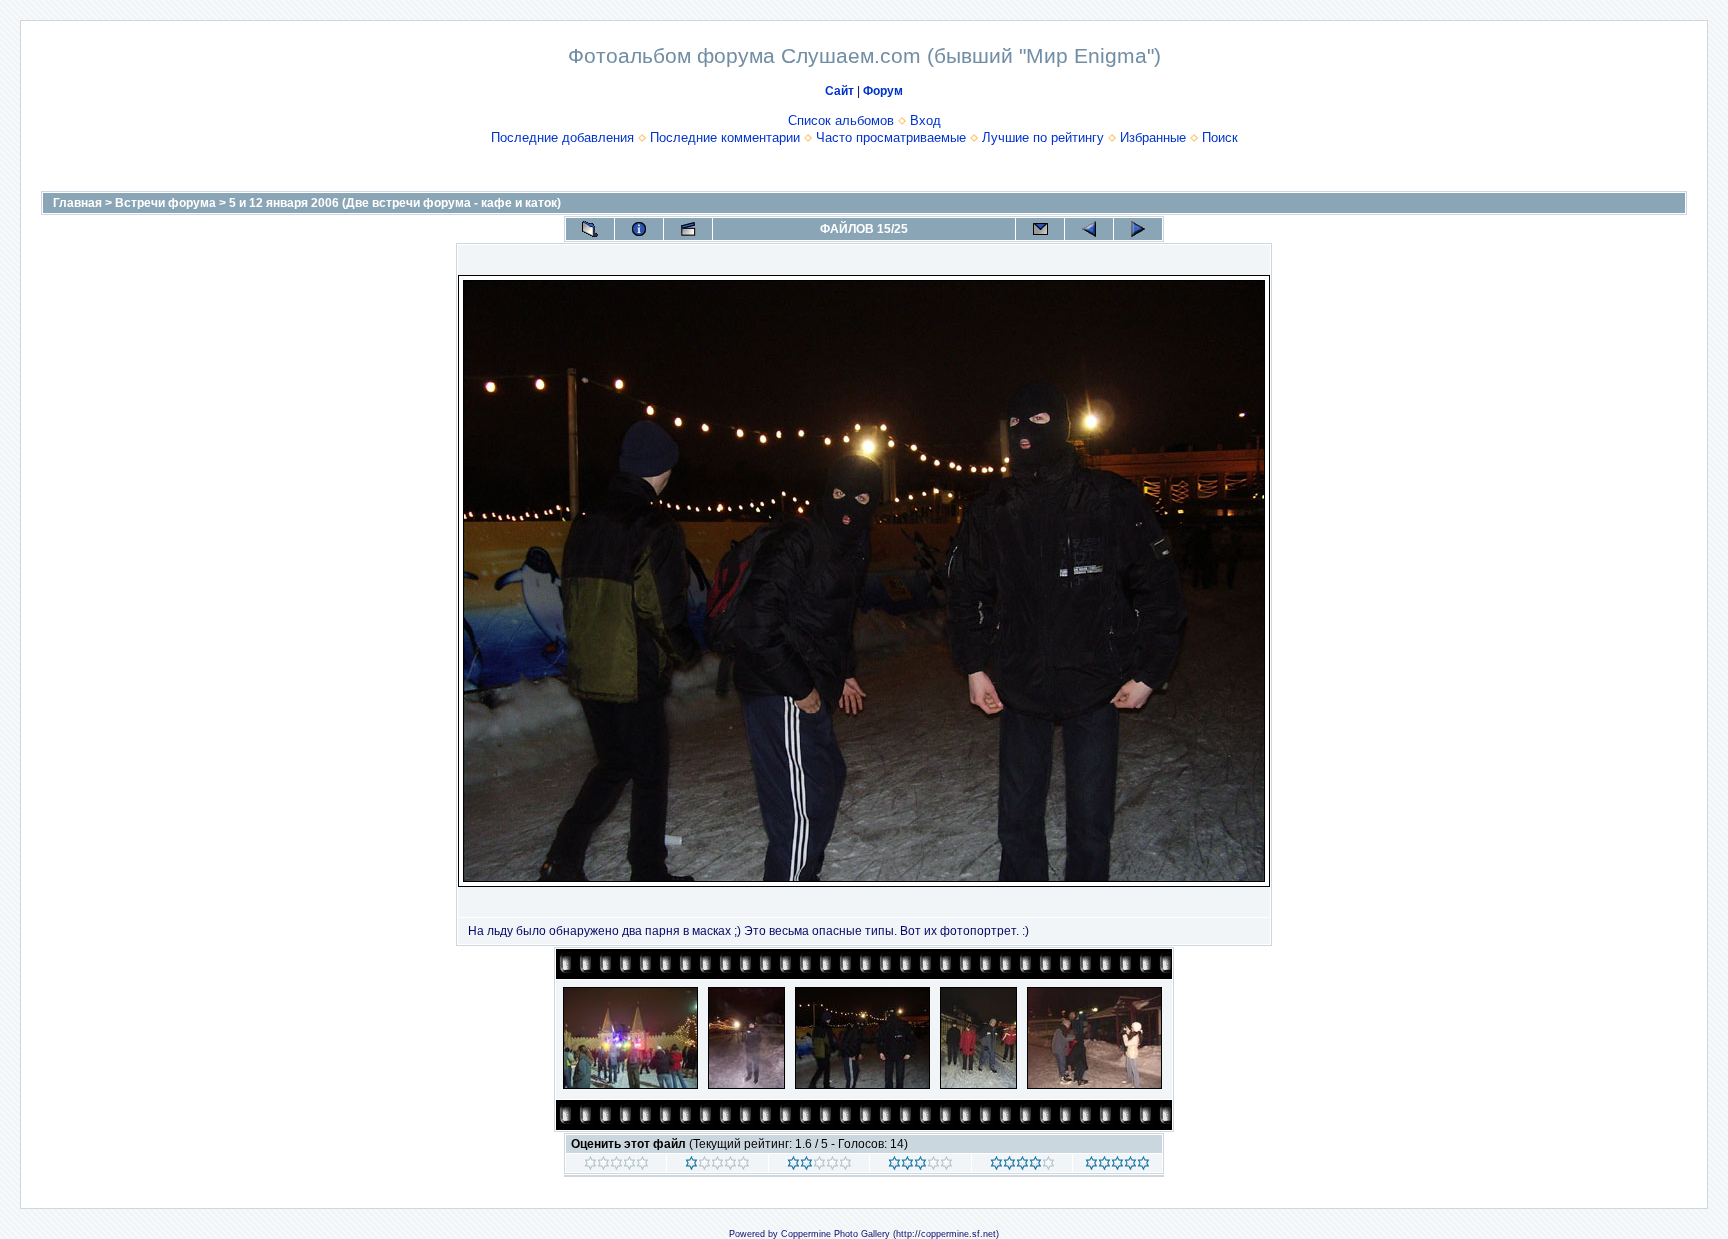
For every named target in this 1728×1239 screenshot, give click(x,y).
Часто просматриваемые (891, 137)
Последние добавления (562, 137)
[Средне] (819, 1166)
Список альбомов (841, 120)
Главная (77, 203)
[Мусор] (616, 1166)
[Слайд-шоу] (688, 229)
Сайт (839, 91)
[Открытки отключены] (1040, 229)
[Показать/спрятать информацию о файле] (639, 229)
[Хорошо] (920, 1166)
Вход (925, 120)
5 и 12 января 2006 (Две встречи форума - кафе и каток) (395, 203)
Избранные (1153, 137)
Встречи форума (165, 203)
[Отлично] (1022, 1166)
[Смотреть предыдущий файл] (1089, 229)
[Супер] (1117, 1166)
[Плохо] (717, 1166)
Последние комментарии (725, 137)
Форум (883, 91)
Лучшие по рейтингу (1043, 137)
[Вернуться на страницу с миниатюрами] (590, 229)
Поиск (1220, 137)
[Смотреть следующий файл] (1138, 229)
